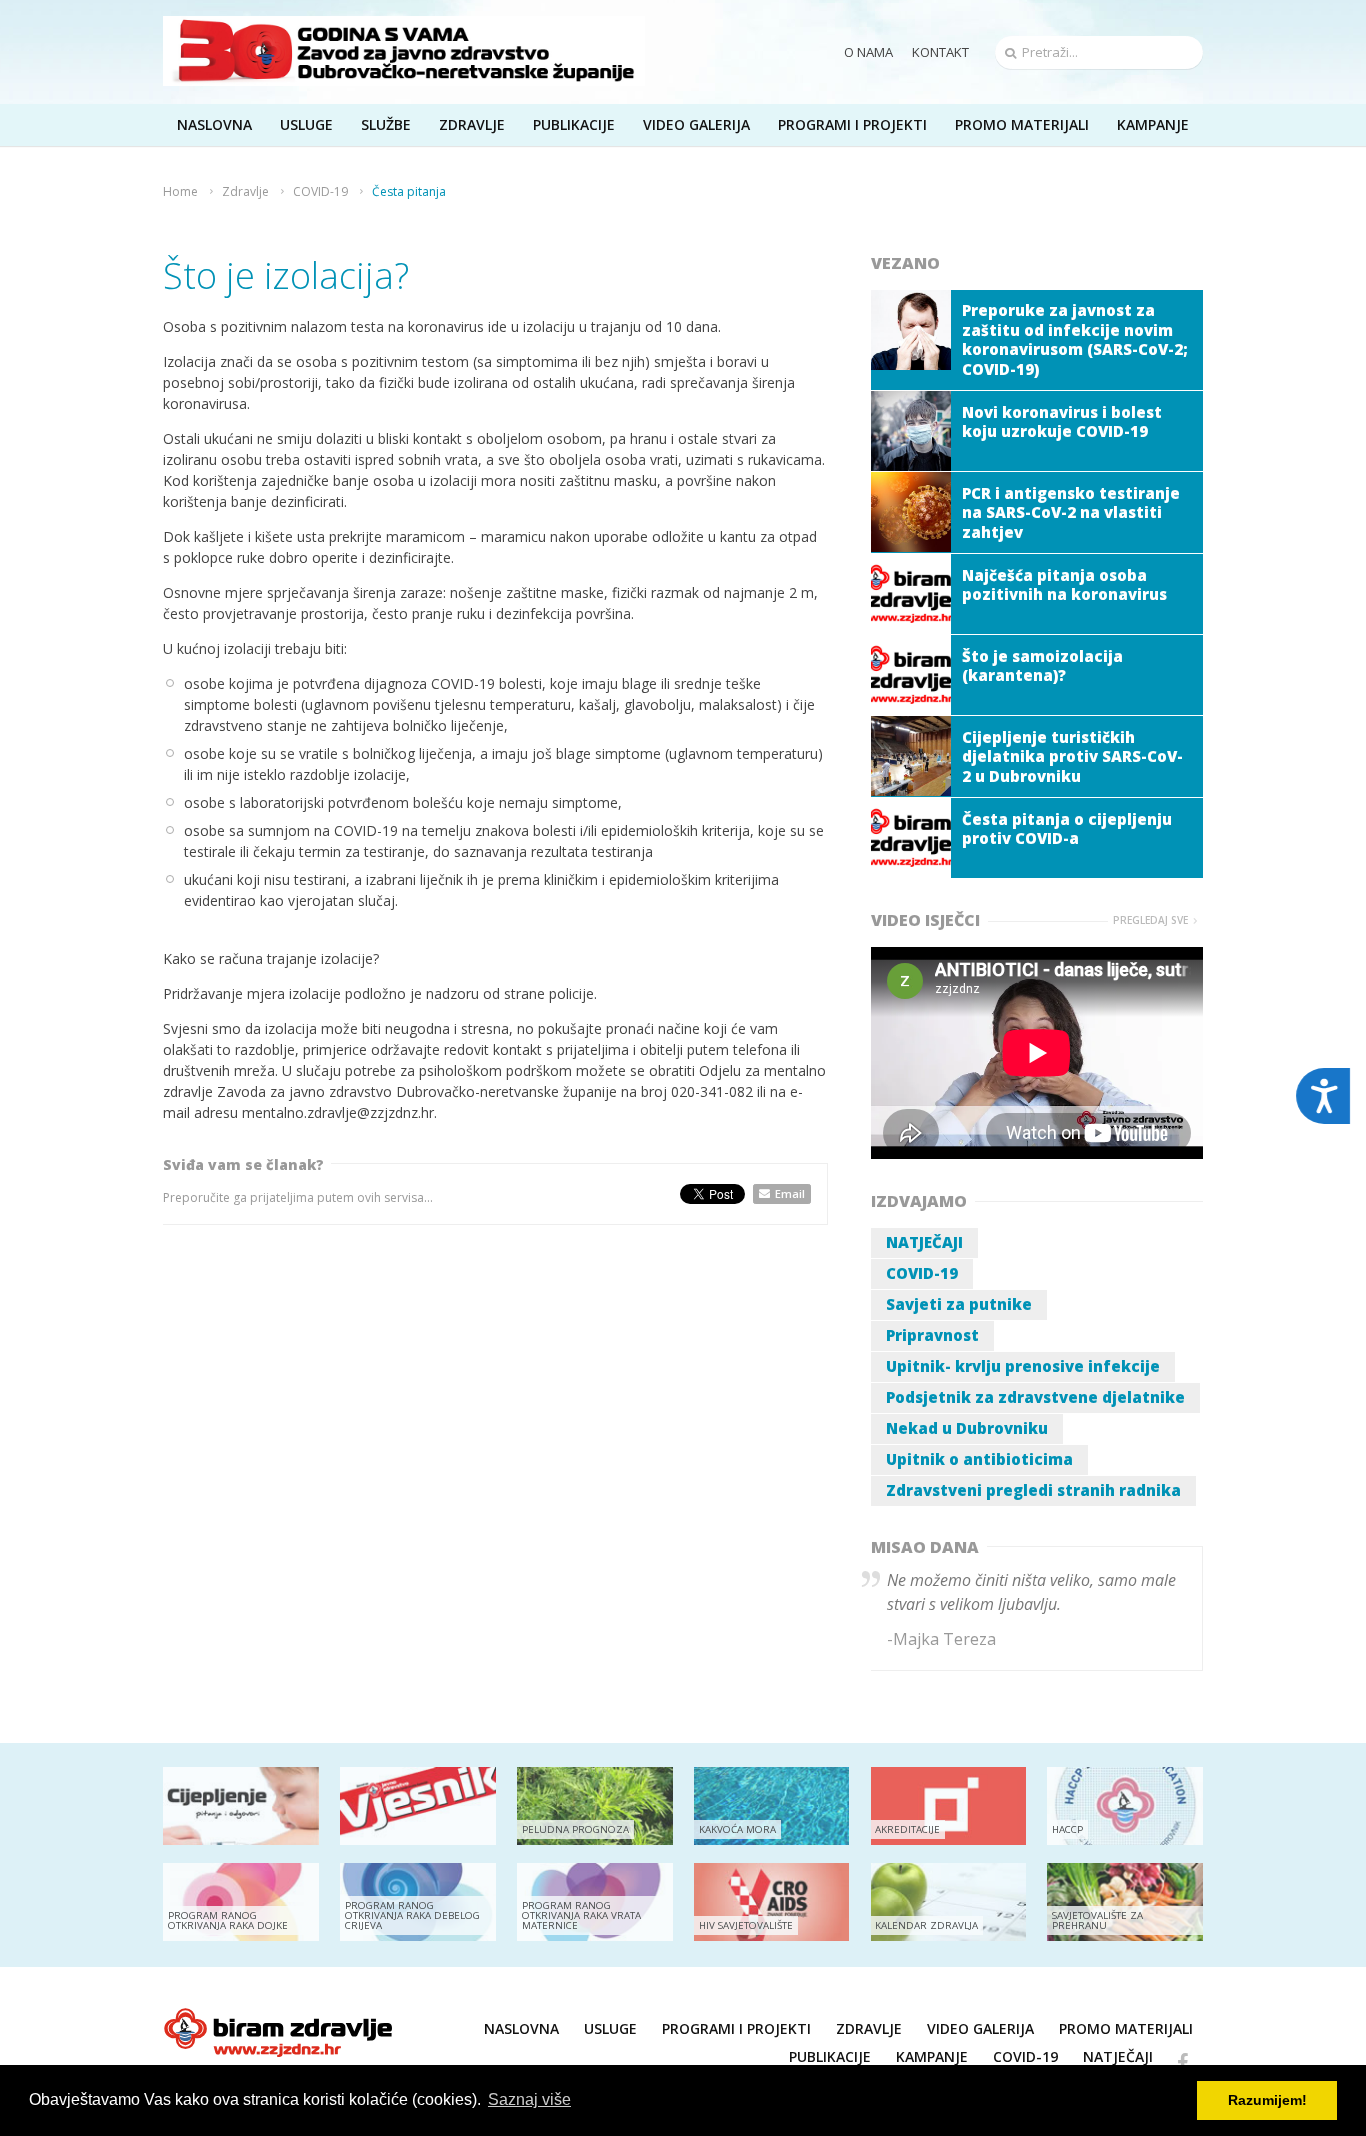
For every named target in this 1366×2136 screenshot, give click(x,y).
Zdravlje (245, 192)
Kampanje (932, 2056)
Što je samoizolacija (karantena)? (1042, 666)
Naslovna (521, 2028)
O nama (868, 52)
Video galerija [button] (696, 124)
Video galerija (980, 2028)
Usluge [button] (306, 124)
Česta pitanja (409, 192)
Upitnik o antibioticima (979, 1459)
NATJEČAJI (924, 1242)
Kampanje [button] (1153, 124)
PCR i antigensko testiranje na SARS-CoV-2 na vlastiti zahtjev (1071, 512)
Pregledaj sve (1150, 920)
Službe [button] (386, 124)
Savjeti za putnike (959, 1304)
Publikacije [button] (574, 124)
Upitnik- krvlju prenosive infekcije (1023, 1366)
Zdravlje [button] (472, 124)
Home (180, 192)
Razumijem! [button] (1267, 2100)
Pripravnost (932, 1335)
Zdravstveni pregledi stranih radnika (1033, 1490)
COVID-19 (320, 192)
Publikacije (830, 2056)
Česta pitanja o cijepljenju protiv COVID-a (1067, 829)
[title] (404, 51)
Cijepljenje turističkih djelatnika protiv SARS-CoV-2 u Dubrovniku (1072, 756)
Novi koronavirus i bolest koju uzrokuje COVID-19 (1062, 422)
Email (790, 1193)
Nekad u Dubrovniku (967, 1428)
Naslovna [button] (214, 124)
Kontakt (940, 52)
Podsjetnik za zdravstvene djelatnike (1035, 1397)
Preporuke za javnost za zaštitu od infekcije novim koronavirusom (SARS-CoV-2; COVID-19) (1075, 339)
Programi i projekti (852, 124)
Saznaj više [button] (529, 2099)
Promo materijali (1022, 124)
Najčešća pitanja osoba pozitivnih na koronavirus (1064, 585)
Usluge (610, 2028)
